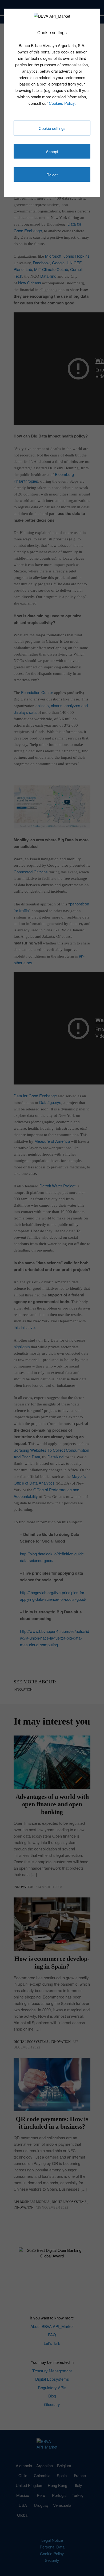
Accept (52, 151)
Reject (52, 175)
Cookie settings (52, 128)
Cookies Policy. (62, 103)
